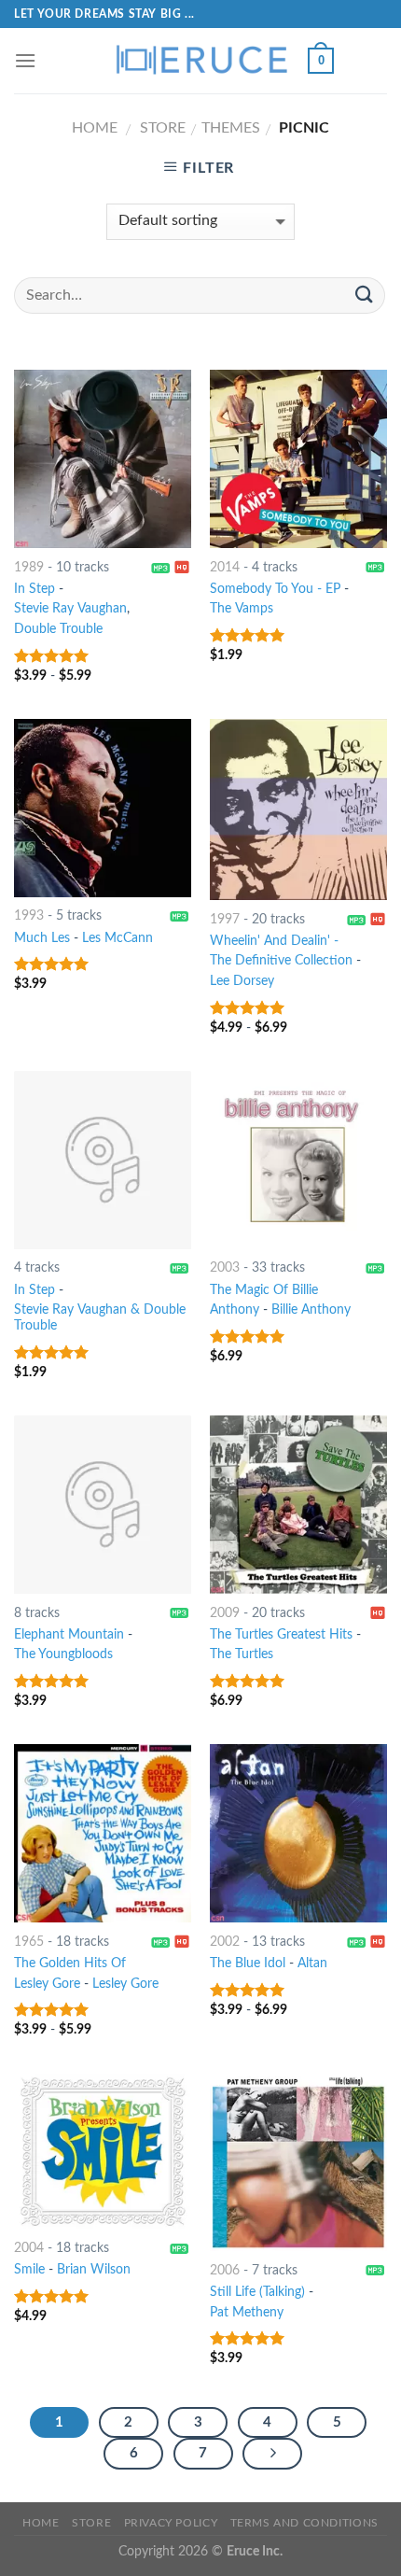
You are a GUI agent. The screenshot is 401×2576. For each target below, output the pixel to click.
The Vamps (242, 609)
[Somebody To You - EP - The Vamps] (298, 458)
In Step (35, 589)
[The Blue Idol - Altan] (298, 1833)
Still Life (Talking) (257, 2292)
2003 (225, 1268)
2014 (225, 568)
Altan (312, 1964)
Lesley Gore (125, 1984)
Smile (29, 2270)
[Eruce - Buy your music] (200, 61)
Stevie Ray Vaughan (70, 609)
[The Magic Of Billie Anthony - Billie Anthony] (298, 1160)
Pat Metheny (247, 2313)
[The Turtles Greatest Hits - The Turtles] (298, 1504)
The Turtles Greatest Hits (281, 1635)
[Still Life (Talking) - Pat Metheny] (298, 2162)
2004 (29, 2248)
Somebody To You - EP (275, 589)
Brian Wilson (94, 2270)
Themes (231, 128)
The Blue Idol (248, 1964)
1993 (29, 916)
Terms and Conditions (304, 2523)
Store (163, 128)
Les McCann (118, 938)
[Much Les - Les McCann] (103, 808)
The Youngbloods (63, 1654)
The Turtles (242, 1654)
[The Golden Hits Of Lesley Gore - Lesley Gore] (103, 1833)
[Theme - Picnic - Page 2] (272, 2454)
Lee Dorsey (242, 981)
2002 (225, 1942)
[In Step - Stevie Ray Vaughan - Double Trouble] (103, 458)
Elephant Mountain (69, 1635)
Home (95, 128)
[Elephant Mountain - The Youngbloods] (103, 1504)
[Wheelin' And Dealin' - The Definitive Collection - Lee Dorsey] (298, 809)
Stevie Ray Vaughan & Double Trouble (100, 1318)
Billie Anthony (311, 1310)
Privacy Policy (171, 2523)
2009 (225, 1613)
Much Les (42, 938)
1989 (29, 568)
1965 (29, 1942)
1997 (225, 920)
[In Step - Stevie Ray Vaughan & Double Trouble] (103, 1160)
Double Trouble (58, 629)
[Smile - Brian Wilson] (103, 2152)
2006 (225, 2271)
